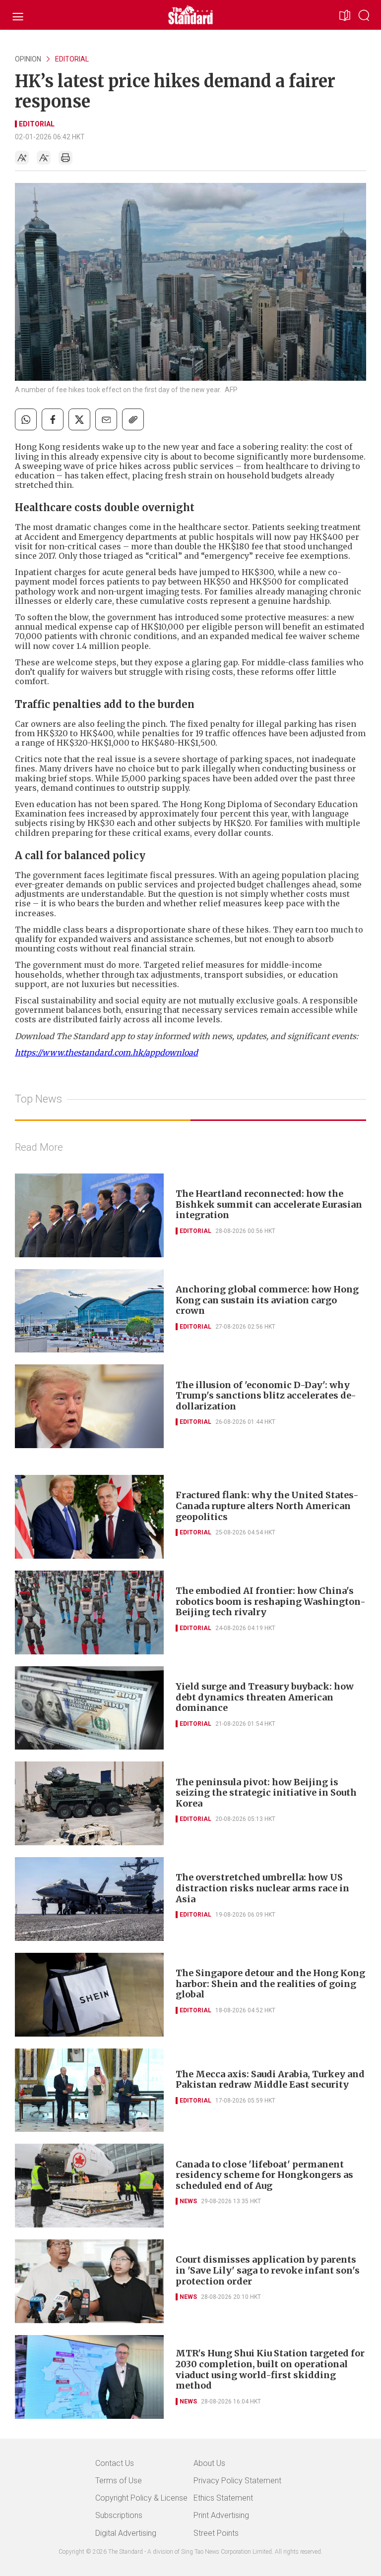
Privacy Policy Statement (237, 2481)
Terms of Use (119, 2481)
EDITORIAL (72, 59)
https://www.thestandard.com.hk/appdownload (106, 1053)
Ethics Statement (223, 2498)
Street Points (216, 2533)
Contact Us (115, 2463)
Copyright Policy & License (141, 2498)
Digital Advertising (126, 2533)
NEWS (188, 2201)
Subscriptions (119, 2515)
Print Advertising (221, 2515)
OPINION (28, 59)
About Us (209, 2463)
